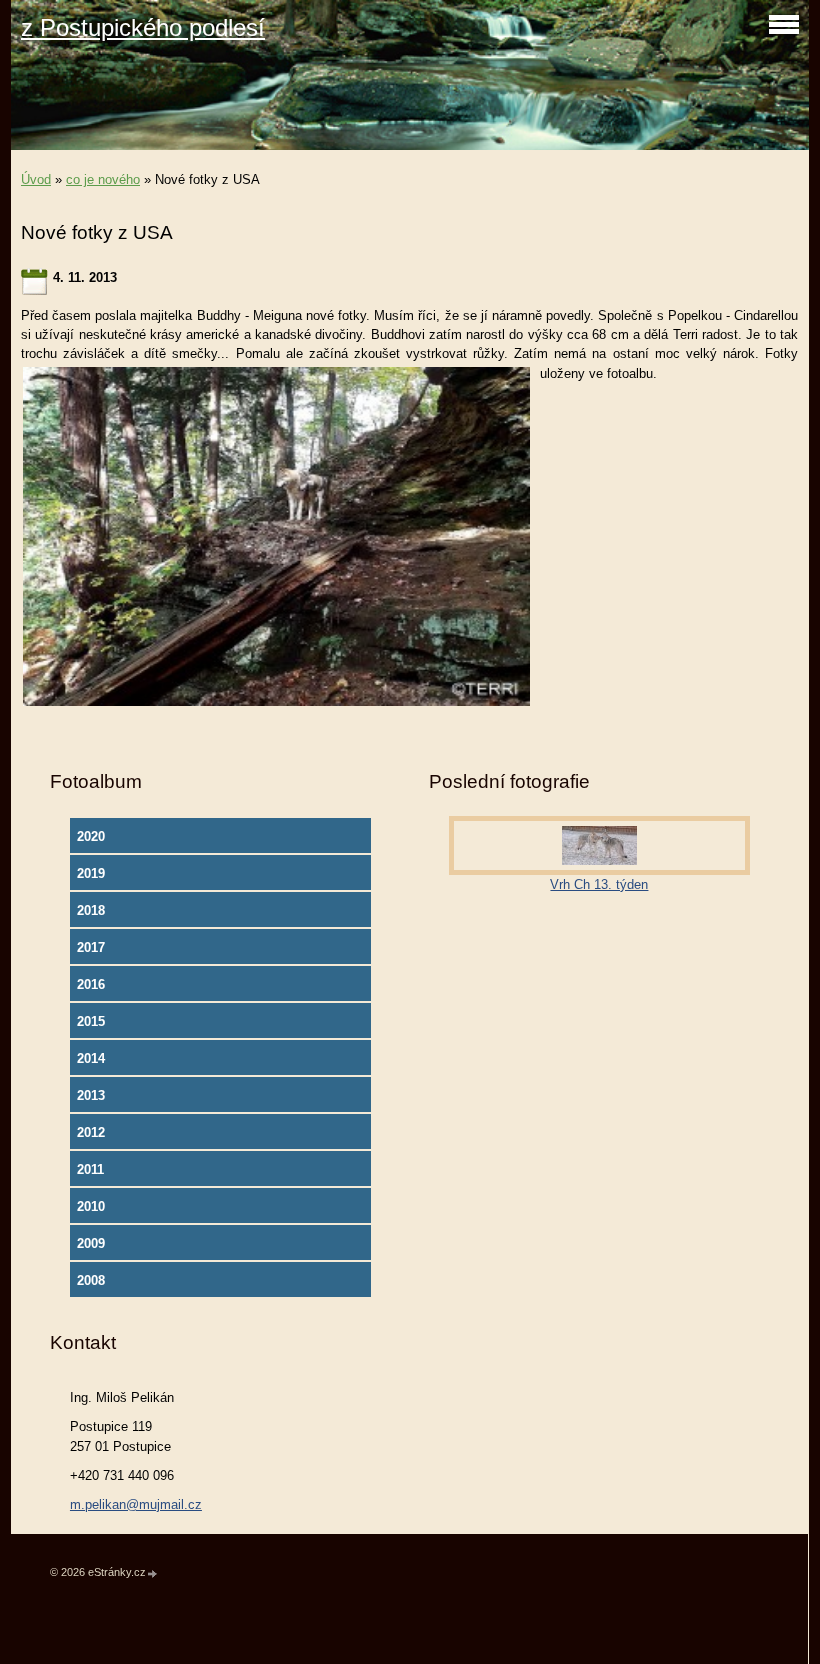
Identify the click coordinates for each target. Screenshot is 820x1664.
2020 (91, 836)
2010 (91, 1206)
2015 (91, 1021)
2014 (91, 1058)
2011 (90, 1169)
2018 (91, 910)
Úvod (36, 179)
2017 (91, 947)
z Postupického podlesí (143, 27)
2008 (91, 1280)
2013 (91, 1095)
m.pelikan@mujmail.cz (136, 1504)
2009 (91, 1243)
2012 (91, 1132)
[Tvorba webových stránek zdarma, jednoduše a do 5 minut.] (153, 1573)
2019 (91, 873)
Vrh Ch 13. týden (599, 884)
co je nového (103, 179)
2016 (91, 984)
